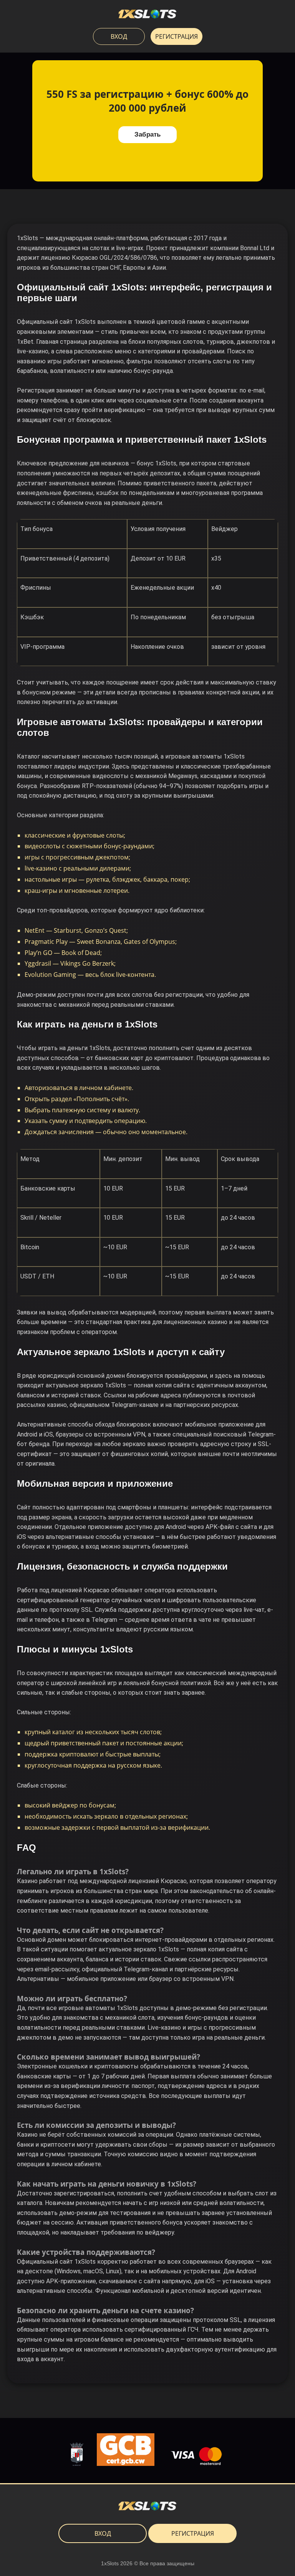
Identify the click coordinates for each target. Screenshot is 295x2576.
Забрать (147, 134)
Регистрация (177, 36)
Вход (119, 36)
